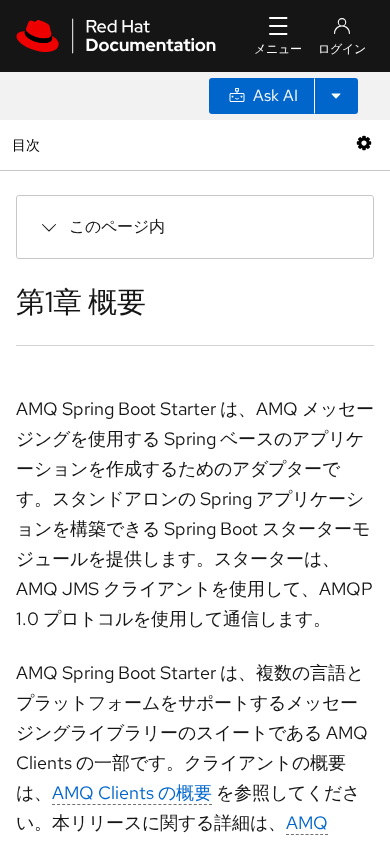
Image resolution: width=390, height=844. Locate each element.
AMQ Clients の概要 (132, 792)
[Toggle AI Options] (336, 96)
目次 (28, 144)
